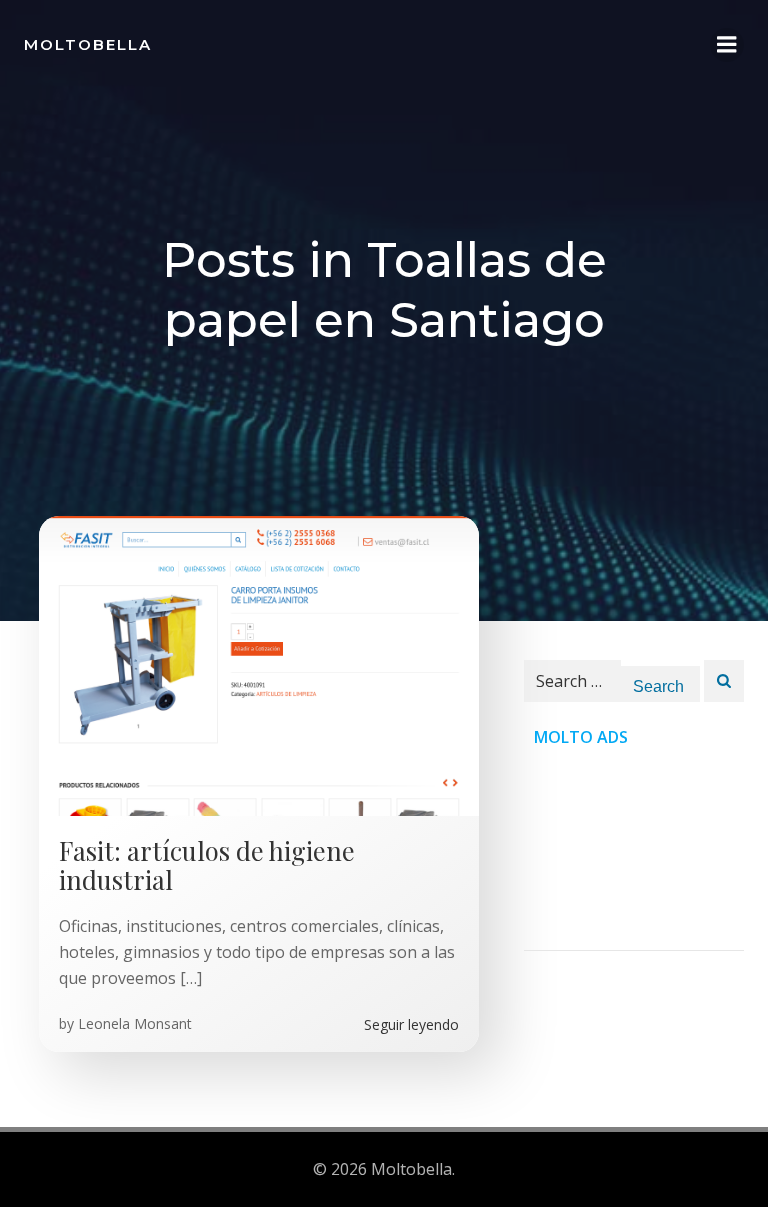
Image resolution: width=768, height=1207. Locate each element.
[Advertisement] (634, 850)
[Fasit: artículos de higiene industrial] (259, 664)
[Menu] (727, 45)
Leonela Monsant (135, 1023)
